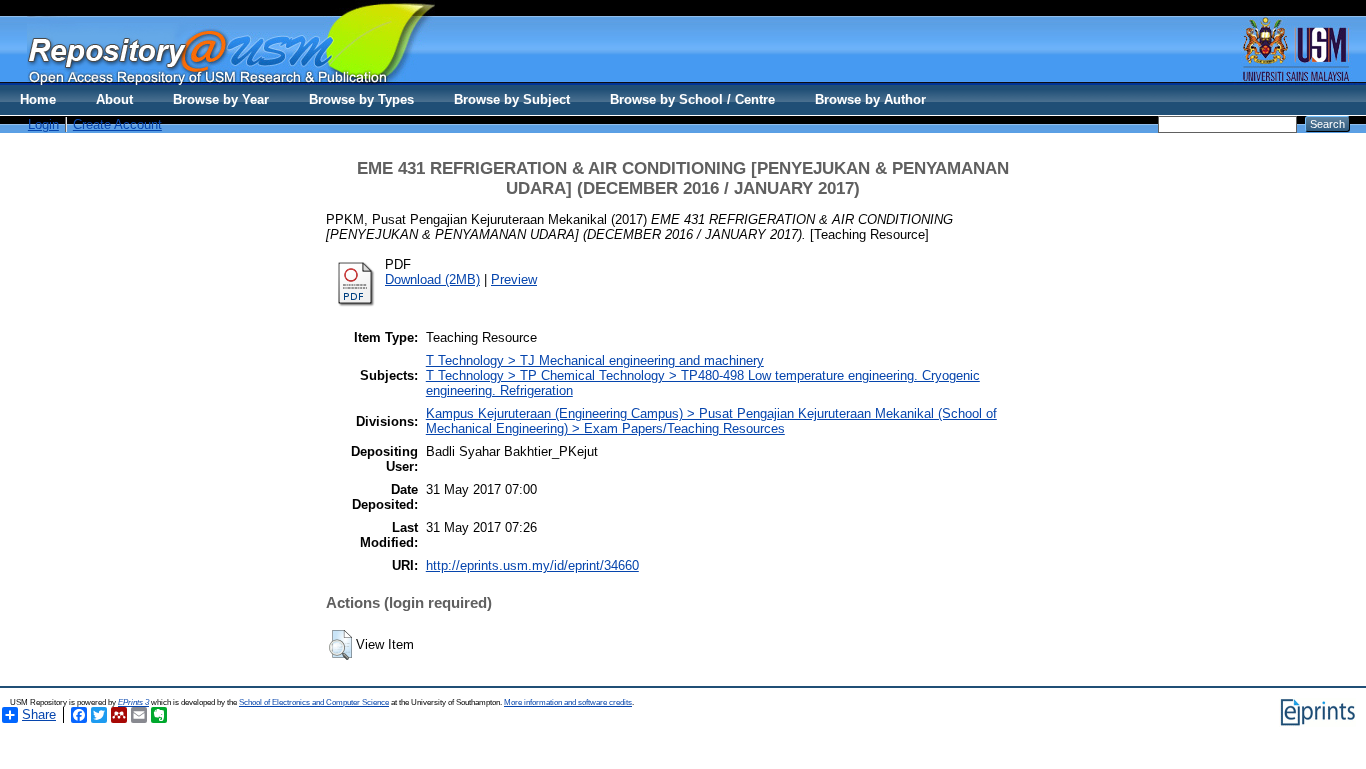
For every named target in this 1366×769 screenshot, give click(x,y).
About (114, 99)
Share (39, 714)
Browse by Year (221, 99)
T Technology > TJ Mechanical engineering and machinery (595, 360)
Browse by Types (361, 99)
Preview (514, 279)
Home (38, 99)
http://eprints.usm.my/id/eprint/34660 (532, 565)
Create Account (117, 124)
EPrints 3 (133, 702)
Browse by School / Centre (692, 99)
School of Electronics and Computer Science (314, 702)
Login (43, 124)
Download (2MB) (432, 279)
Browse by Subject (512, 99)
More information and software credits (568, 702)
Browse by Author (870, 99)
